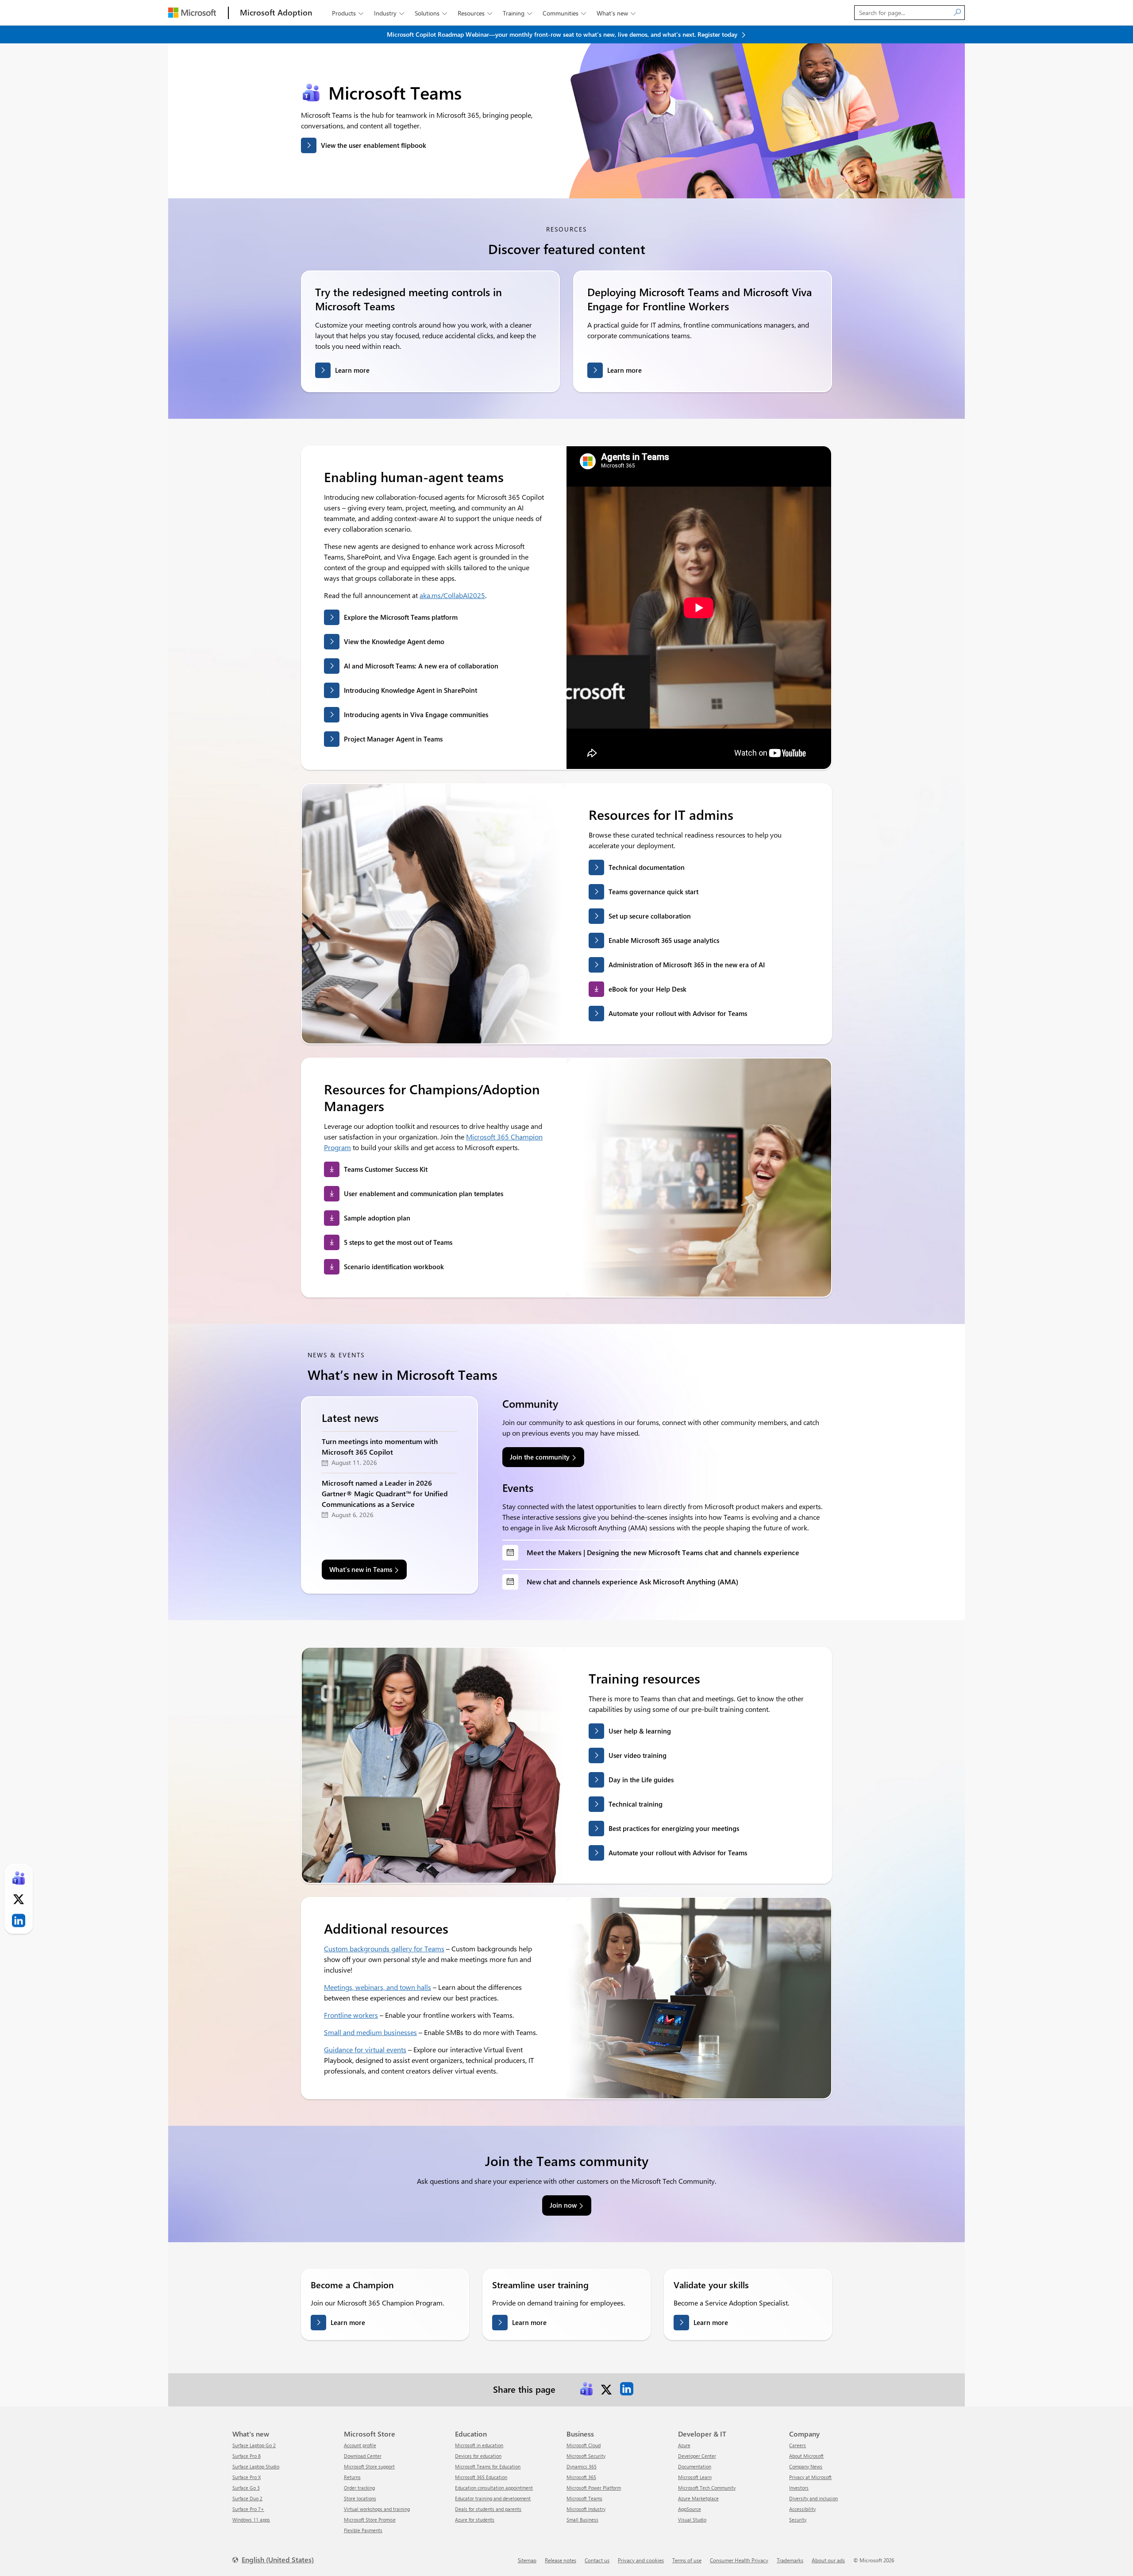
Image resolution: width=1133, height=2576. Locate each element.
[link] (586, 2389)
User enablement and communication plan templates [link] (424, 1193)
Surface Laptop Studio (256, 2466)
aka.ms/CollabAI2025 (452, 595)
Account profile (360, 2445)
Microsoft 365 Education (481, 2477)
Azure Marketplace (698, 2498)
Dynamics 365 (582, 2466)
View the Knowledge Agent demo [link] (394, 641)
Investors (799, 2488)
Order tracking (359, 2488)
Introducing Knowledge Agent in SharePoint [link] (410, 690)
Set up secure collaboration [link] (650, 916)
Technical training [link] (636, 1804)
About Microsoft (806, 2456)
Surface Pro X (247, 2477)
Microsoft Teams (584, 2498)
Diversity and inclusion (813, 2498)
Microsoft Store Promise (370, 2520)
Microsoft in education (479, 2445)
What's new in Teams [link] (361, 1569)
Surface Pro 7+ (248, 2509)
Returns (352, 2477)
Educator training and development (493, 2498)
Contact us (597, 2560)
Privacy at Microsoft (810, 2477)
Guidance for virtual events (365, 2049)
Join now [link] (563, 2205)
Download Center (363, 2456)
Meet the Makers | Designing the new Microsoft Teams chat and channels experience (663, 1552)
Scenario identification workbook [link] (394, 1267)
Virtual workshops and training (377, 2509)
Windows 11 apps (251, 2520)
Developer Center (697, 2456)
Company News (806, 2466)
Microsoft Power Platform (594, 2488)
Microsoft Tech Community (707, 2488)
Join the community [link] (540, 1457)
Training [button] (517, 13)
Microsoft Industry (586, 2509)
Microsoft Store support (369, 2466)
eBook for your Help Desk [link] (647, 989)
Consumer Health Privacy (739, 2560)
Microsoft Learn (695, 2477)
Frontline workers (351, 2015)
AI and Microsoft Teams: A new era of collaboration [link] (421, 666)
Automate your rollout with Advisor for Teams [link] (678, 1013)
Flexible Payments (363, 2530)
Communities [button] (564, 13)
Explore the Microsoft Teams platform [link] (401, 617)
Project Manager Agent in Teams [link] (393, 739)
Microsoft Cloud (584, 2445)
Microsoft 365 (581, 2477)
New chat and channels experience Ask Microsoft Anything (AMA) (632, 1582)
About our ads (828, 2560)
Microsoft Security (586, 2456)
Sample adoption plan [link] (377, 1218)
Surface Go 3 (246, 2488)
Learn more (352, 370)
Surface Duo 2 (247, 2498)
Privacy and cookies (641, 2560)
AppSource (690, 2509)
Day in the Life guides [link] (641, 1780)
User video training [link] (638, 1755)
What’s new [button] (616, 13)
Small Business (582, 2520)
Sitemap (527, 2560)
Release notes (561, 2560)
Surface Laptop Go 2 (254, 2445)
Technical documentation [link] (647, 867)
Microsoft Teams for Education (488, 2466)
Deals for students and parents (488, 2509)
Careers (798, 2445)
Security (798, 2520)
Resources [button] (475, 13)
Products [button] (348, 13)
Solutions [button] (431, 13)
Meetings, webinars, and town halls (378, 1987)
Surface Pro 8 (247, 2456)
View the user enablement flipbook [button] (374, 145)
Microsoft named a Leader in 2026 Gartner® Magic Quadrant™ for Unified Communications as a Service (385, 1493)
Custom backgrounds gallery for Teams (384, 1948)
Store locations (360, 2498)
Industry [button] (389, 13)
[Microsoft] (192, 13)
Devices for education (478, 2456)
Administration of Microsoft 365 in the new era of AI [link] (687, 965)
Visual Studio (692, 2520)
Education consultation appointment (494, 2488)
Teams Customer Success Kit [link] (386, 1169)
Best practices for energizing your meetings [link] (674, 1828)
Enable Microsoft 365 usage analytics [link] (664, 940)
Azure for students (475, 2520)
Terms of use (687, 2560)
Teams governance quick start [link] (653, 892)
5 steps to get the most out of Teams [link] (398, 1242)
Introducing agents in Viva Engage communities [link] (416, 714)
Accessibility (802, 2509)
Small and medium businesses (370, 2032)
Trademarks (790, 2560)
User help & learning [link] (640, 1731)
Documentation (695, 2466)
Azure (684, 2445)
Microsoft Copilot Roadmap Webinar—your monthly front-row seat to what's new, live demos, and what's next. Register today (563, 34)
